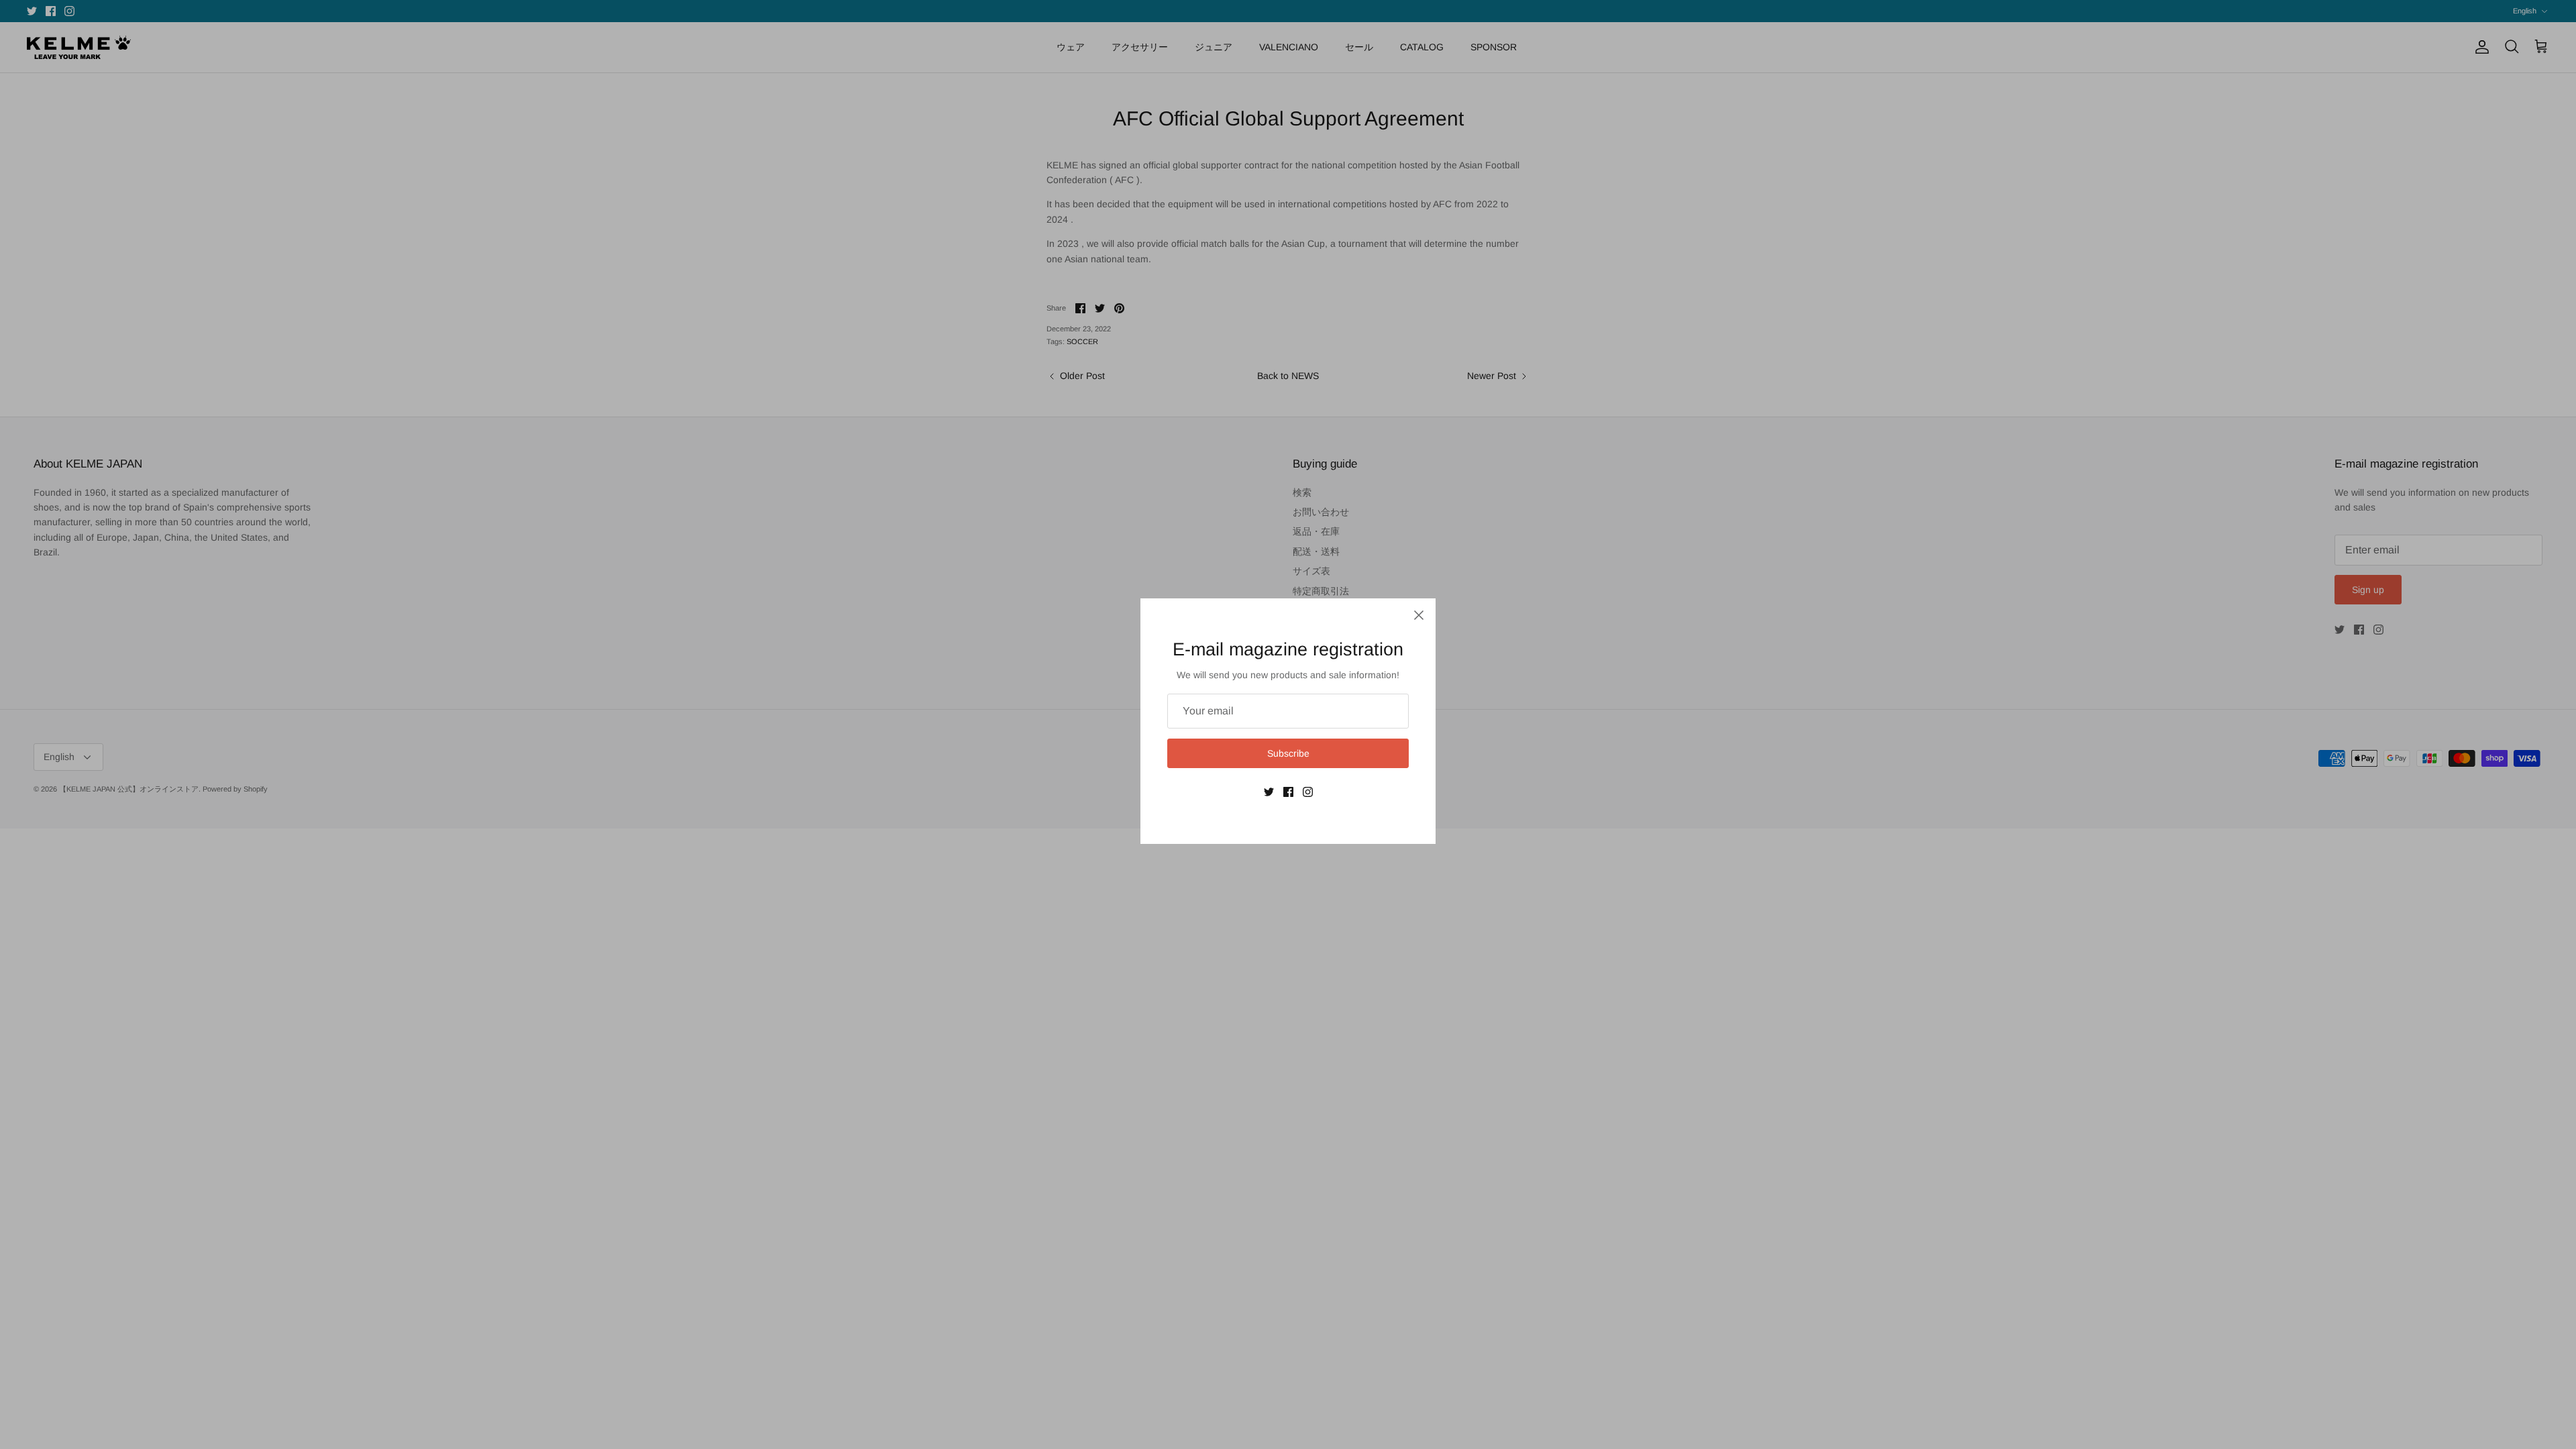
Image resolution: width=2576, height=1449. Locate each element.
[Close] (1419, 615)
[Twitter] (1269, 792)
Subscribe (1288, 753)
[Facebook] (1288, 792)
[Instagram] (1308, 792)
